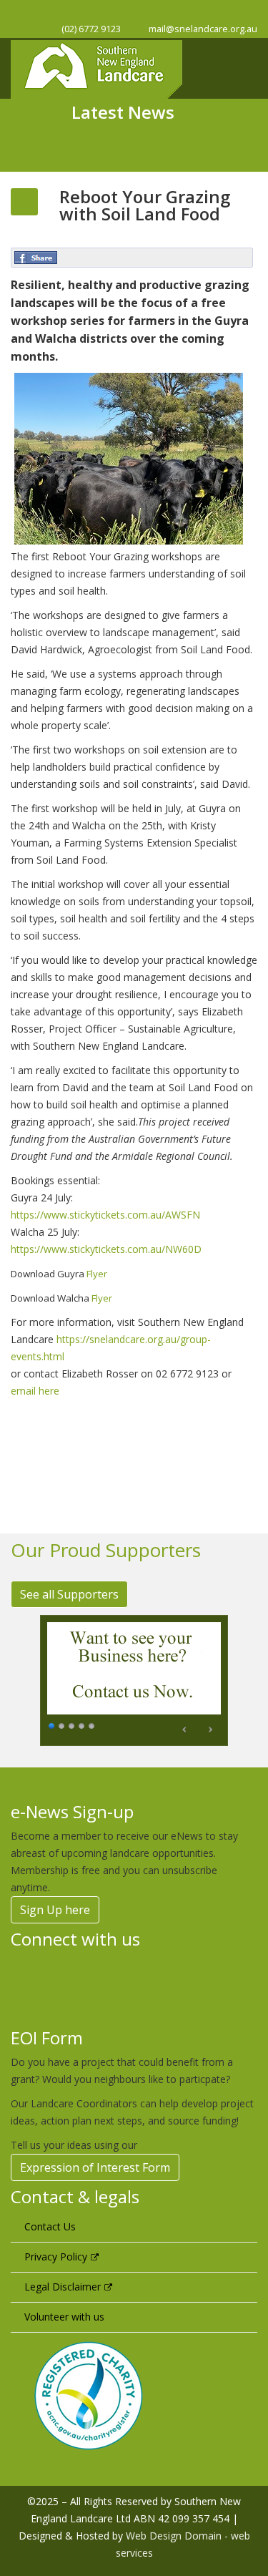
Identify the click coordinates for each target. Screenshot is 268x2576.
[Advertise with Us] (134, 1680)
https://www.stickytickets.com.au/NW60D (106, 1249)
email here (35, 1391)
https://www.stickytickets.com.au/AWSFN (105, 1215)
